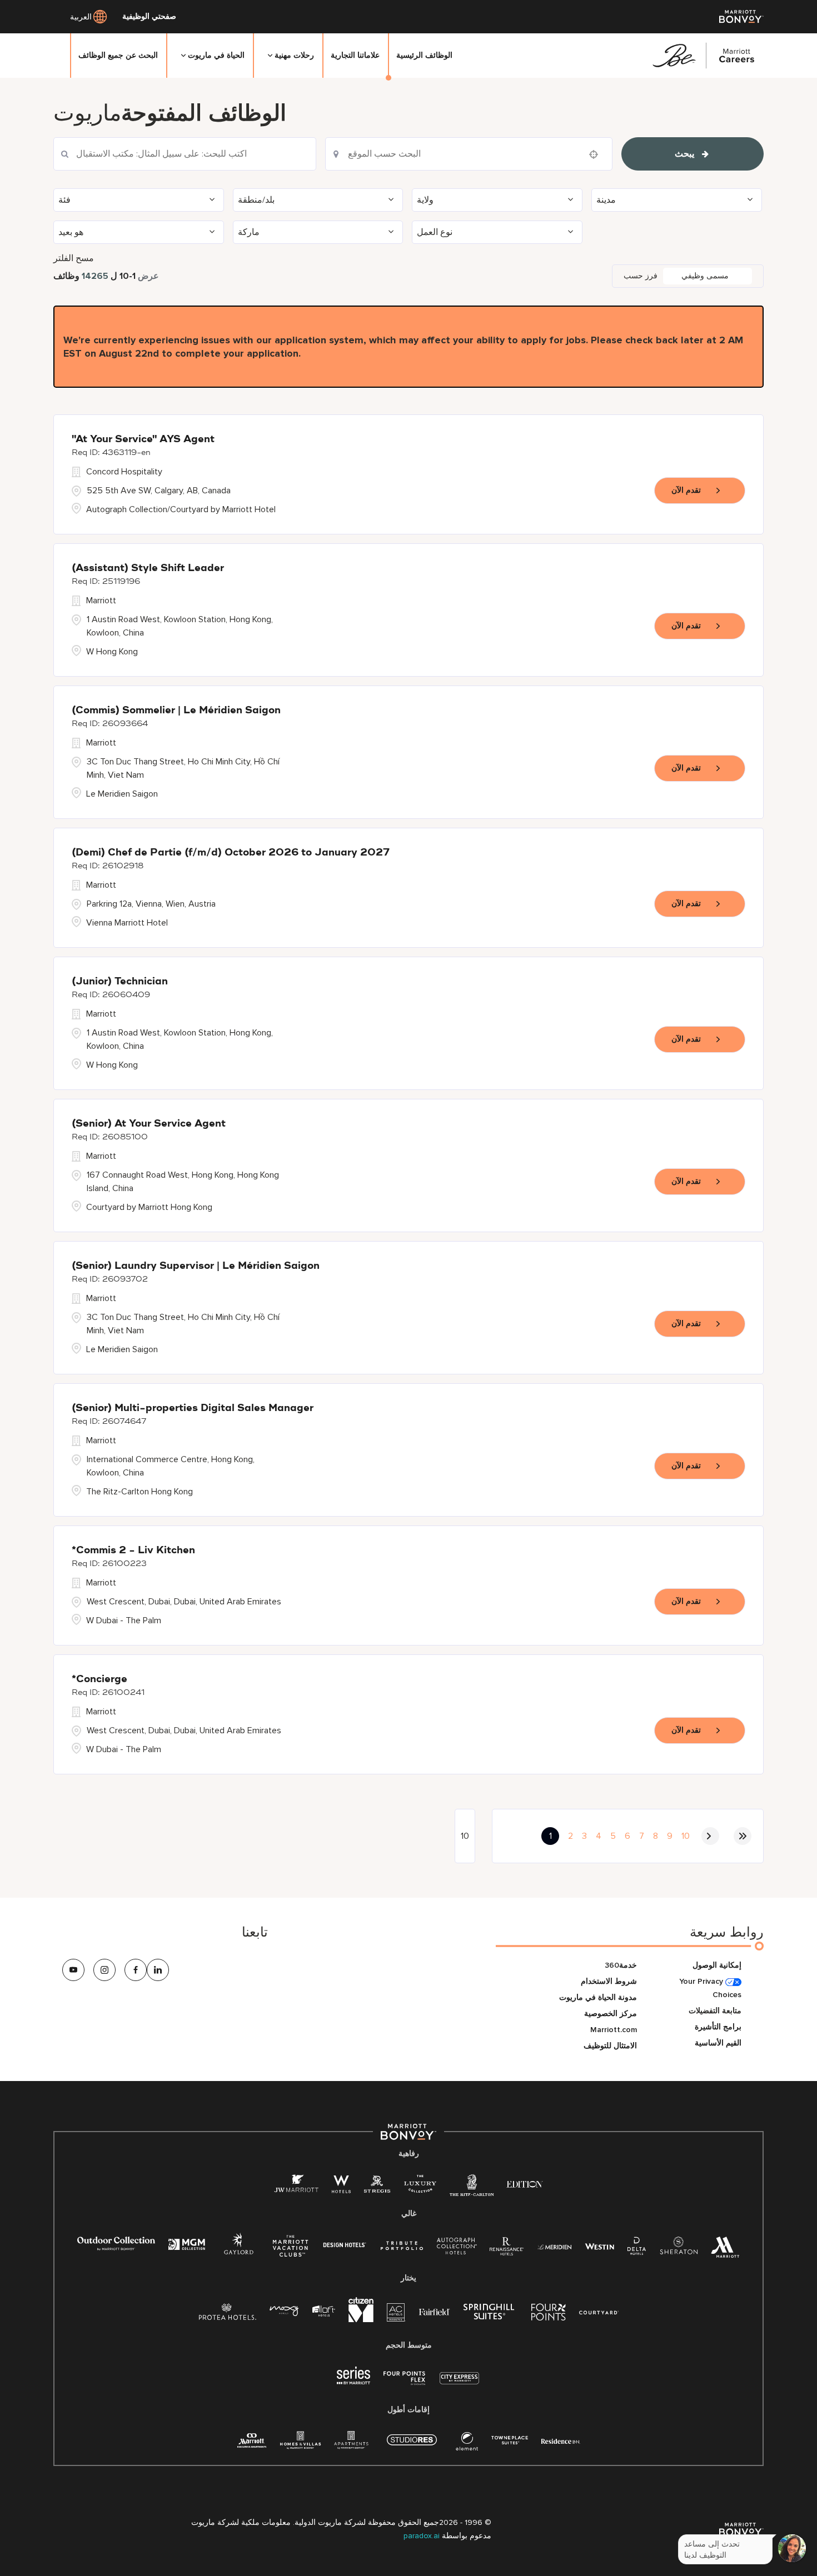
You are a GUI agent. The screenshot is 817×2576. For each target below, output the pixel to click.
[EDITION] (525, 2184)
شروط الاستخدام (609, 1981)
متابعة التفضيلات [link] (715, 2011)
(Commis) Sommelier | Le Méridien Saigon (176, 711)
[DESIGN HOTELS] (345, 2246)
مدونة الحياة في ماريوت (598, 1997)
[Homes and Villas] (300, 2444)
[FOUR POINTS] (549, 2314)
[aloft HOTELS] (324, 2311)
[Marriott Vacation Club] (291, 2250)
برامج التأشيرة (718, 2027)
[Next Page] (710, 1836)
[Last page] (743, 1836)
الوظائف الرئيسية (424, 55)
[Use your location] (597, 154)
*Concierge (99, 1679)
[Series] (353, 2382)
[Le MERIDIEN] (554, 2246)
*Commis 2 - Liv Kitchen (133, 1550)
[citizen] (361, 2320)
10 (686, 1836)
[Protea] (228, 2314)
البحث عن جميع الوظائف (118, 55)
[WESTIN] (599, 2246)
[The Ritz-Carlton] (472, 2188)
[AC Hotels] (396, 2315)
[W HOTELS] (341, 2186)
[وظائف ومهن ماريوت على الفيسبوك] (136, 1970)
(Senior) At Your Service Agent (149, 1124)
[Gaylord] (239, 2252)
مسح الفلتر (74, 258)
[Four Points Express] (404, 2384)
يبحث (684, 154)
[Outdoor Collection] (116, 2248)
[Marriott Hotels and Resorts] (725, 2250)
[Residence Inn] (561, 2440)
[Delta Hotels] (637, 2249)
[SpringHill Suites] (491, 2314)
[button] (139, 200)
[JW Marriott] (296, 2186)
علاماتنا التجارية (355, 55)
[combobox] (185, 154)
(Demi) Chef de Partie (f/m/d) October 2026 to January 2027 (231, 853)
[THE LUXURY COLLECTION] (420, 2186)
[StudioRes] (412, 2446)
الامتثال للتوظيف (610, 2046)
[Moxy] (284, 2311)
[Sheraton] (679, 2249)
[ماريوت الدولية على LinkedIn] (158, 1970)
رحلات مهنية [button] (294, 55)
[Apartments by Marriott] (351, 2444)
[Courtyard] (599, 2311)
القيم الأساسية (718, 2043)
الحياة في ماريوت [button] (216, 55)
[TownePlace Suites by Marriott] (510, 2440)
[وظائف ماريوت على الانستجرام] (104, 1970)
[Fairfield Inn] (435, 2311)
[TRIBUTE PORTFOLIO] (402, 2246)
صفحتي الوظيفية (149, 17)
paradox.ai (423, 2536)
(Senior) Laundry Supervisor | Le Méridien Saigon (196, 1266)
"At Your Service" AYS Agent (143, 439)
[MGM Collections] (186, 2246)
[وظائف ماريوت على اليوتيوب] (73, 1970)
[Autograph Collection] (457, 2248)
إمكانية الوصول (717, 1965)
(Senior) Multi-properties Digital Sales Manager (193, 1408)
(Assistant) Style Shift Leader (148, 568)
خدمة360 (621, 1965)
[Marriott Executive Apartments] (252, 2442)
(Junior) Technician (120, 982)
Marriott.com (614, 2030)
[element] (467, 2444)
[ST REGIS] (377, 2186)
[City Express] (459, 2384)
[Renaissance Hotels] (507, 2249)
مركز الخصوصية (611, 2014)
